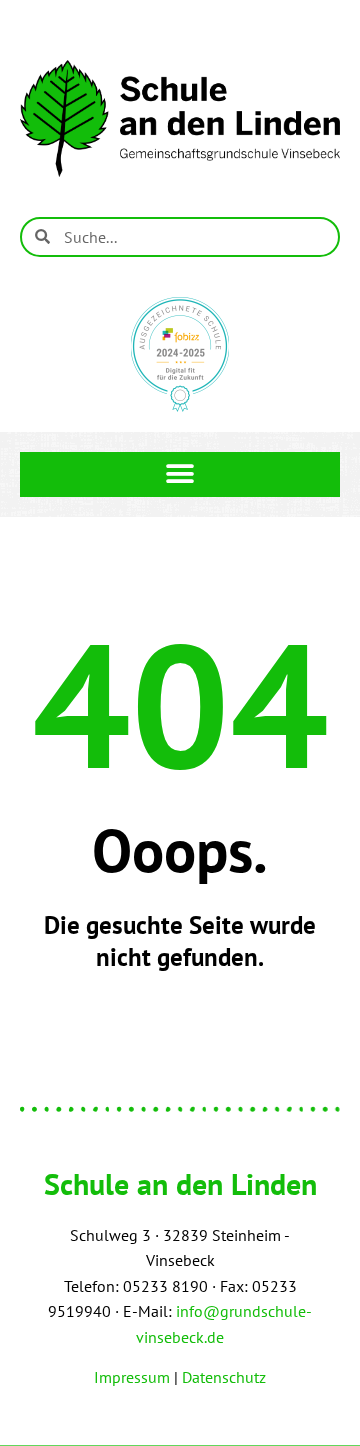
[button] (180, 474)
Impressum (132, 1377)
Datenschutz (224, 1377)
